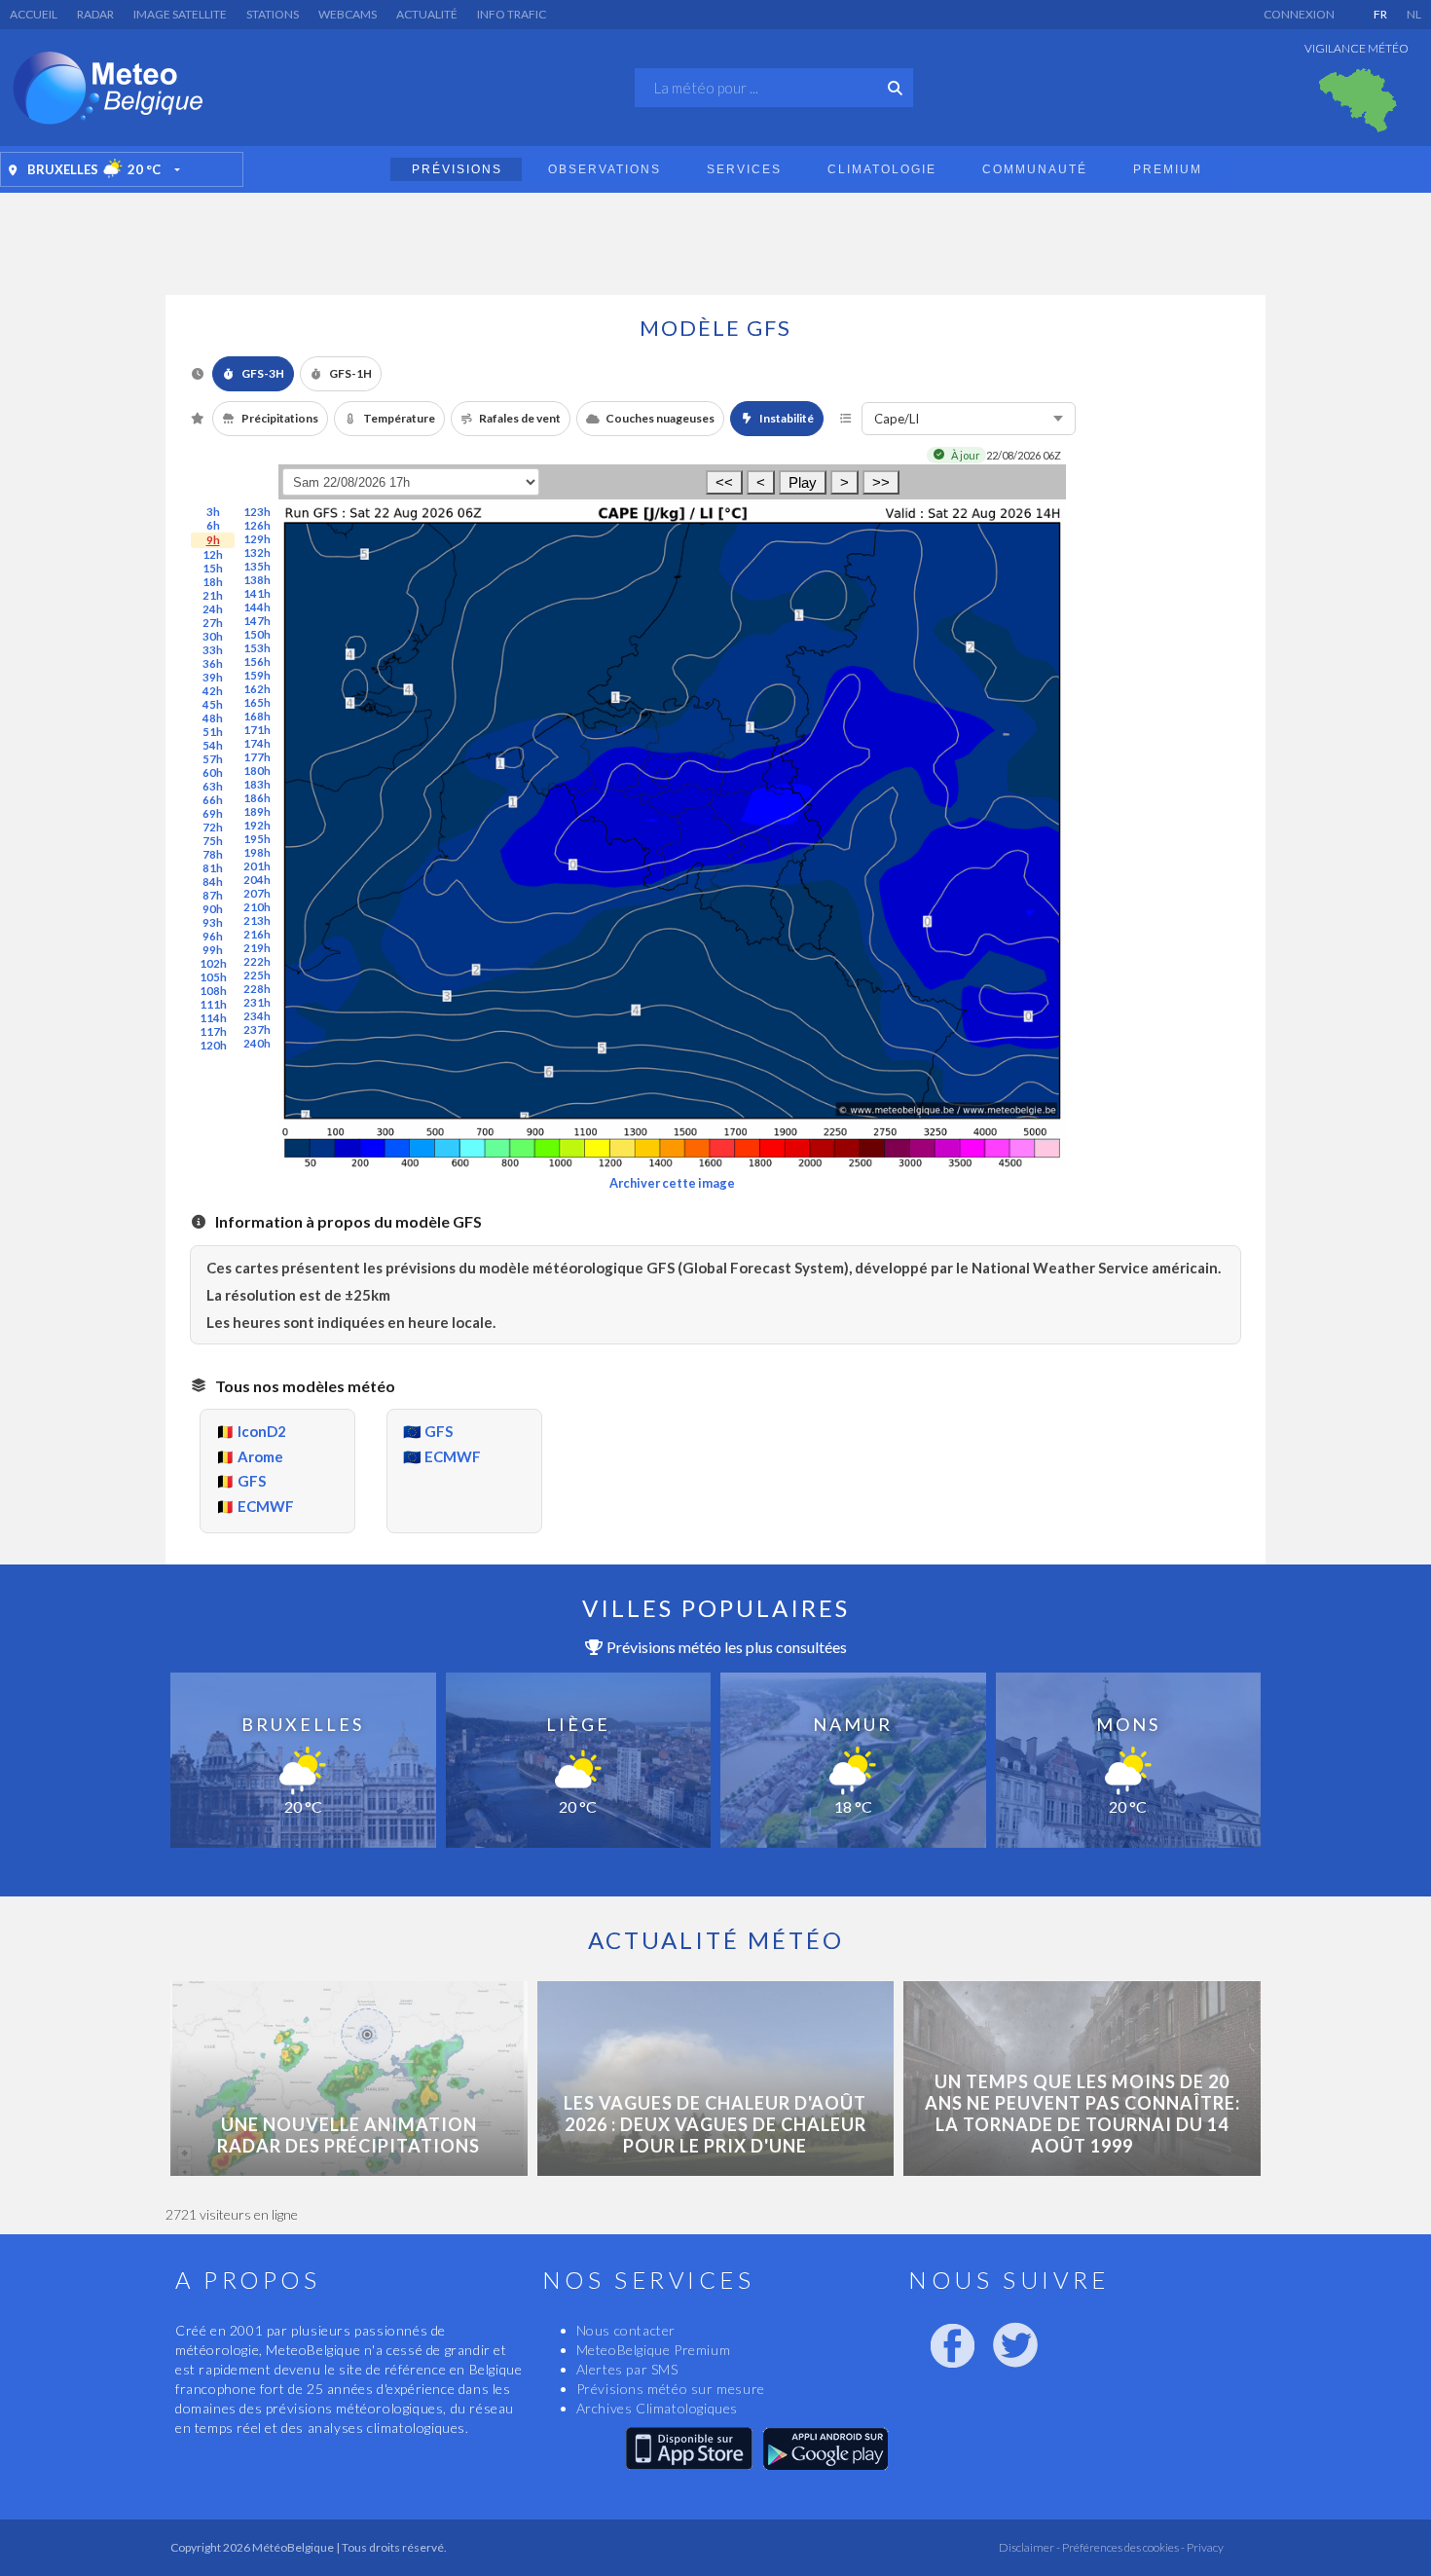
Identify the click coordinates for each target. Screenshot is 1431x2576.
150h (257, 634)
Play (803, 482)
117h (213, 1031)
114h (213, 1018)
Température (399, 418)
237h (257, 1030)
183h (257, 784)
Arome (260, 1456)
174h (257, 743)
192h (257, 825)
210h (257, 907)
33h (213, 650)
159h (257, 675)
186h (257, 798)
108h (213, 991)
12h (213, 554)
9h (213, 540)
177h (257, 757)
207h (257, 893)
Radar (95, 14)
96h (213, 936)
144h (257, 607)
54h (213, 745)
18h (213, 582)
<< (724, 482)
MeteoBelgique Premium (654, 2350)
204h (257, 880)
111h (213, 1004)
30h (213, 636)
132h (257, 552)
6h (213, 525)
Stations (273, 14)
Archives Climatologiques (657, 2408)
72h (213, 827)
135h (257, 566)
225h (257, 975)
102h (213, 963)
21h (213, 595)
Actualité (427, 14)
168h (257, 716)
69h (213, 813)
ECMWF (266, 1506)
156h (257, 662)
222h (257, 961)
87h (213, 895)
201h (257, 866)
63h (213, 786)
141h (257, 593)
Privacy (1204, 2547)
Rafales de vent (520, 418)
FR (1380, 14)
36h (213, 663)
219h (257, 948)
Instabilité (787, 418)
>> (881, 482)
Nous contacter (626, 2330)
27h (213, 623)
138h (257, 580)
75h (213, 841)
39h (213, 677)
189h (257, 811)
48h (213, 718)
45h (213, 704)
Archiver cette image (672, 1183)
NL (1414, 14)
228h (257, 989)
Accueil (34, 14)
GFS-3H (263, 373)
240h (257, 1043)
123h (257, 512)
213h (257, 920)
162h (257, 689)
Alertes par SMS (627, 2369)
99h (213, 950)
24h (213, 609)
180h (257, 771)
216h (257, 934)
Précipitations (280, 418)
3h (213, 512)
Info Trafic (512, 14)
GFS (252, 1481)
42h (213, 691)
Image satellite (180, 14)
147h (257, 621)
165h (257, 702)
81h (213, 868)
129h (257, 539)
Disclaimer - (1029, 2547)
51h (213, 732)
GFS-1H (350, 373)
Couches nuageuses (660, 418)
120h (213, 1045)
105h (213, 977)
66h (213, 800)
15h (213, 568)
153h (257, 648)
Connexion (1299, 14)
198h (257, 852)
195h (257, 839)
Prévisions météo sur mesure (671, 2389)
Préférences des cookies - (1122, 2547)
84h (213, 882)
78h (213, 854)
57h (213, 759)
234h (257, 1016)
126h (257, 525)
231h (257, 1002)
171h (257, 730)
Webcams (348, 14)
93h (213, 922)
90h (213, 909)
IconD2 (262, 1431)
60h (213, 773)
